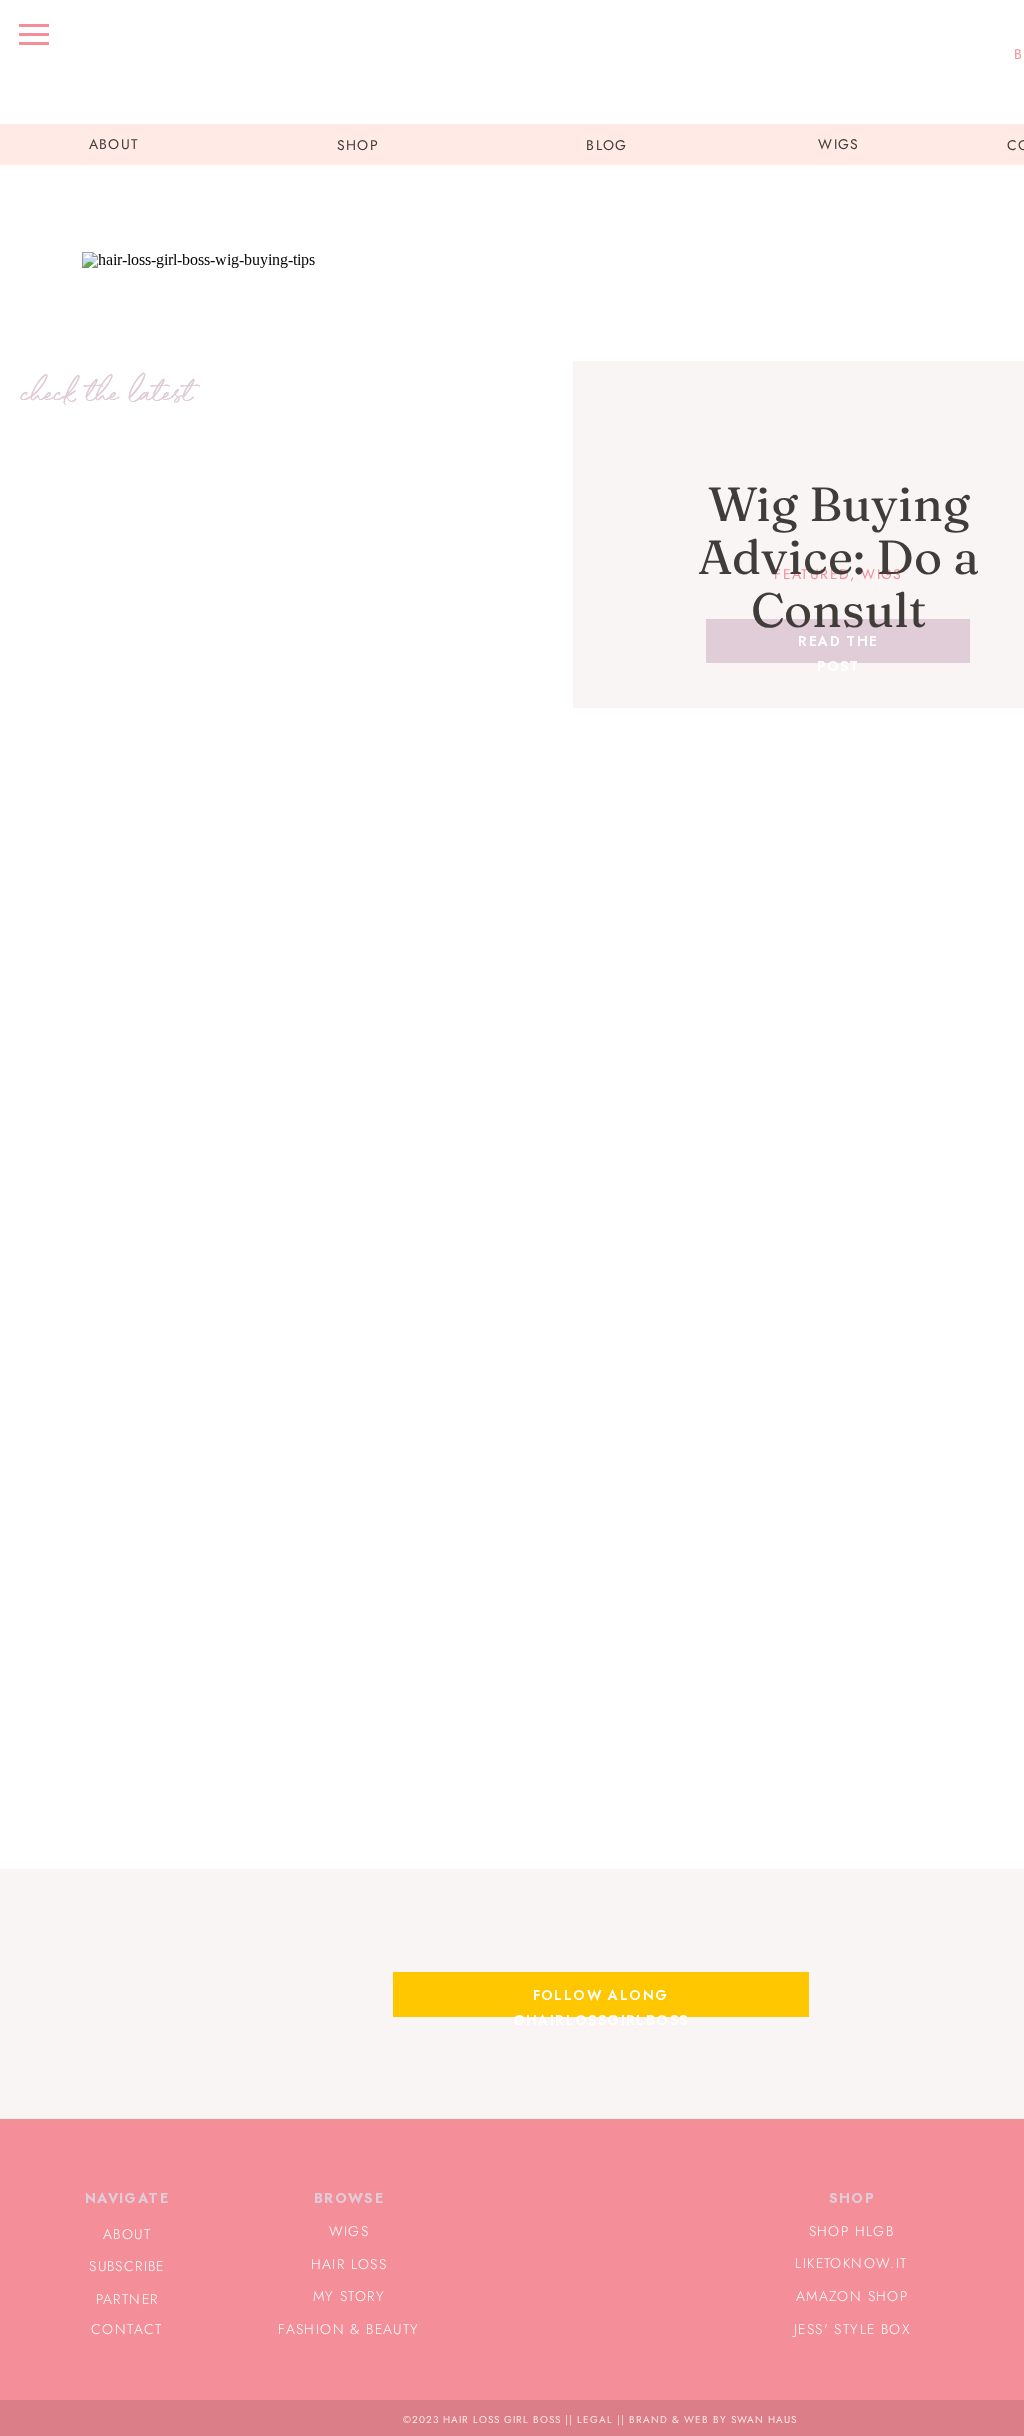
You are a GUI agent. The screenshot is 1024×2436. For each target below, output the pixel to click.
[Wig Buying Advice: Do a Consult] (334, 539)
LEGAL (595, 2419)
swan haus (764, 2419)
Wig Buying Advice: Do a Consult (838, 556)
